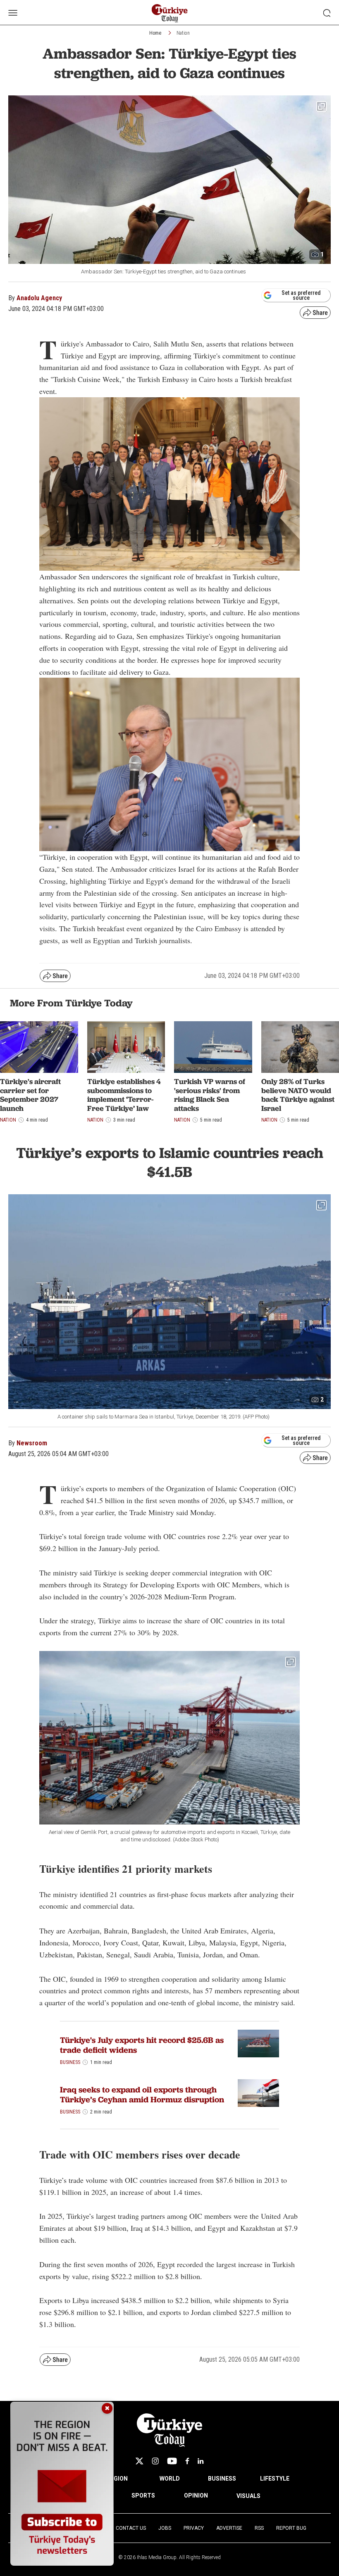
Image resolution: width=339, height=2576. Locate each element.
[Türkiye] (258, 2043)
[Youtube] (172, 2461)
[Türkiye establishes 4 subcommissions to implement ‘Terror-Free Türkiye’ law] (126, 1047)
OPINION (196, 2495)
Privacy (194, 2528)
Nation (183, 33)
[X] (139, 2461)
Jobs (165, 2528)
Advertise (229, 2528)
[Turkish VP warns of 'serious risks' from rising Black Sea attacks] (213, 1047)
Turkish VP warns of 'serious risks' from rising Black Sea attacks (210, 1095)
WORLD (170, 2479)
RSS (259, 2528)
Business (70, 2062)
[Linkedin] (201, 2461)
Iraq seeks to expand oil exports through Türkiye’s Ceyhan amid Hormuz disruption (142, 2094)
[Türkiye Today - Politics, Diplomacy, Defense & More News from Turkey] (170, 13)
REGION (117, 2479)
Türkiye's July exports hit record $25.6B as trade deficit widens (142, 2045)
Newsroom (32, 1443)
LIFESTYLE (275, 2479)
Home (155, 33)
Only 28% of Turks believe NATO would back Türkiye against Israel (298, 1095)
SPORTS (143, 2495)
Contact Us (131, 2528)
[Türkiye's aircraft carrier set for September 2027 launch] (39, 1047)
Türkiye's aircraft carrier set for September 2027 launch (30, 1095)
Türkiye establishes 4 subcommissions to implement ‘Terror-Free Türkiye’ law (124, 1095)
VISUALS (248, 2496)
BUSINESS (222, 2479)
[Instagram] (155, 2461)
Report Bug (291, 2528)
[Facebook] (187, 2461)
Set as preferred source (301, 295)
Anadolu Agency (39, 298)
